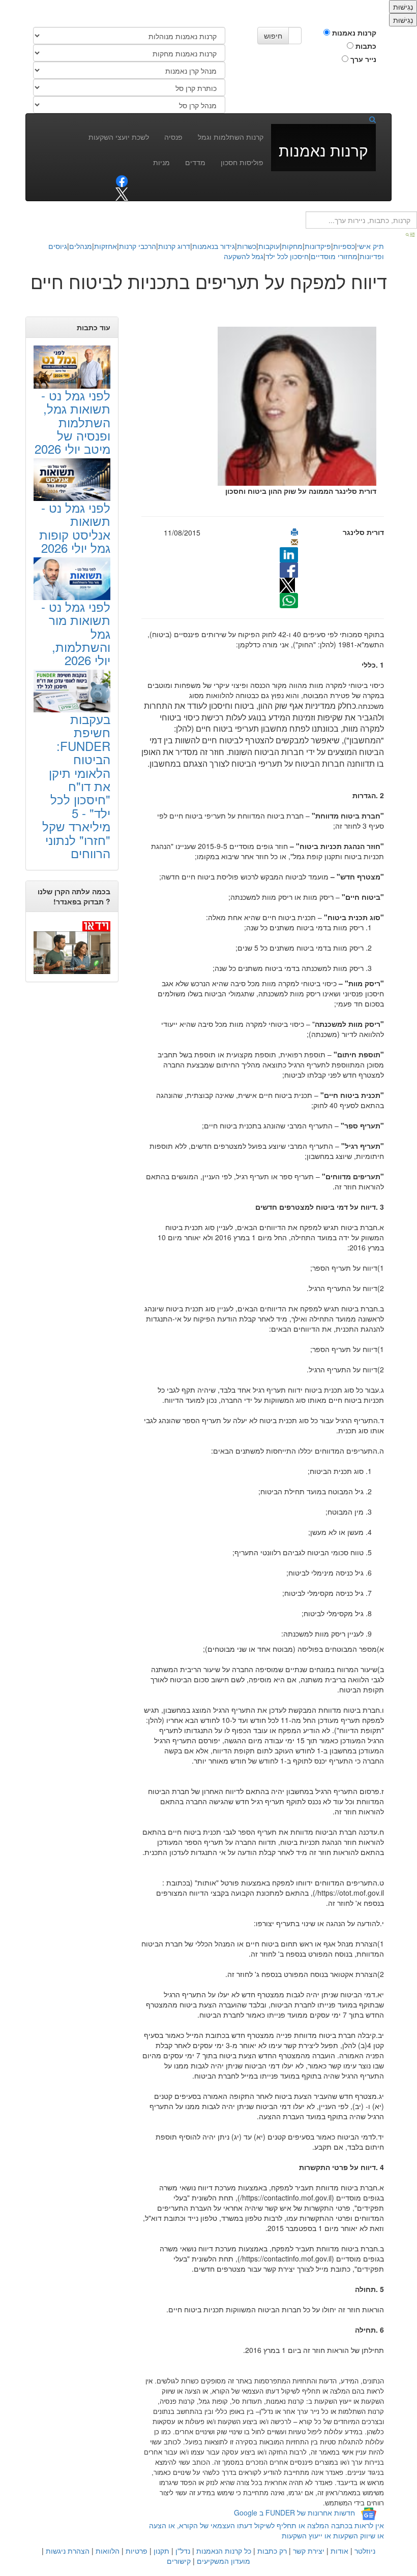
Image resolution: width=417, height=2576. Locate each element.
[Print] (294, 532)
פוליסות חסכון (242, 162)
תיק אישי (370, 246)
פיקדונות (318, 246)
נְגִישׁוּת (403, 7)
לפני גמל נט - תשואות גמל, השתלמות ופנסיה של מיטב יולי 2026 (72, 422)
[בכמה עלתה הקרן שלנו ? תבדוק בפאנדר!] (72, 947)
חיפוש (273, 36)
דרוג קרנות (174, 246)
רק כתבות (272, 2551)
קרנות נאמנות (353, 33)
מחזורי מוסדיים (334, 256)
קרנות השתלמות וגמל (231, 137)
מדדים (195, 162)
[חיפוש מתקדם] (411, 234)
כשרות (247, 246)
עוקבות (269, 246)
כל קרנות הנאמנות (224, 2551)
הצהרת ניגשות (68, 2551)
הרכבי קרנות (138, 246)
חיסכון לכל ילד (287, 256)
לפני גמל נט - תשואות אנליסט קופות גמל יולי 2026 (75, 527)
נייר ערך (362, 59)
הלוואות (108, 2551)
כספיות (344, 246)
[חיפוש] (369, 119)
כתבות (365, 46)
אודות (339, 2551)
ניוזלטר (365, 2551)
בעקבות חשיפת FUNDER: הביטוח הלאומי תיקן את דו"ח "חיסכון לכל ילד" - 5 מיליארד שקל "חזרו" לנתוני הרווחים (76, 786)
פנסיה (173, 137)
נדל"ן (183, 2551)
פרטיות (137, 2551)
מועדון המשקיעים (224, 2561)
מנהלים (81, 246)
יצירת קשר (309, 2551)
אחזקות (106, 246)
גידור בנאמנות (214, 246)
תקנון (161, 2551)
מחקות (292, 246)
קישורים (179, 2561)
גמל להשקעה (244, 256)
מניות (161, 162)
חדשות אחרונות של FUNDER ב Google (294, 2512)
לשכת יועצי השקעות (119, 137)
